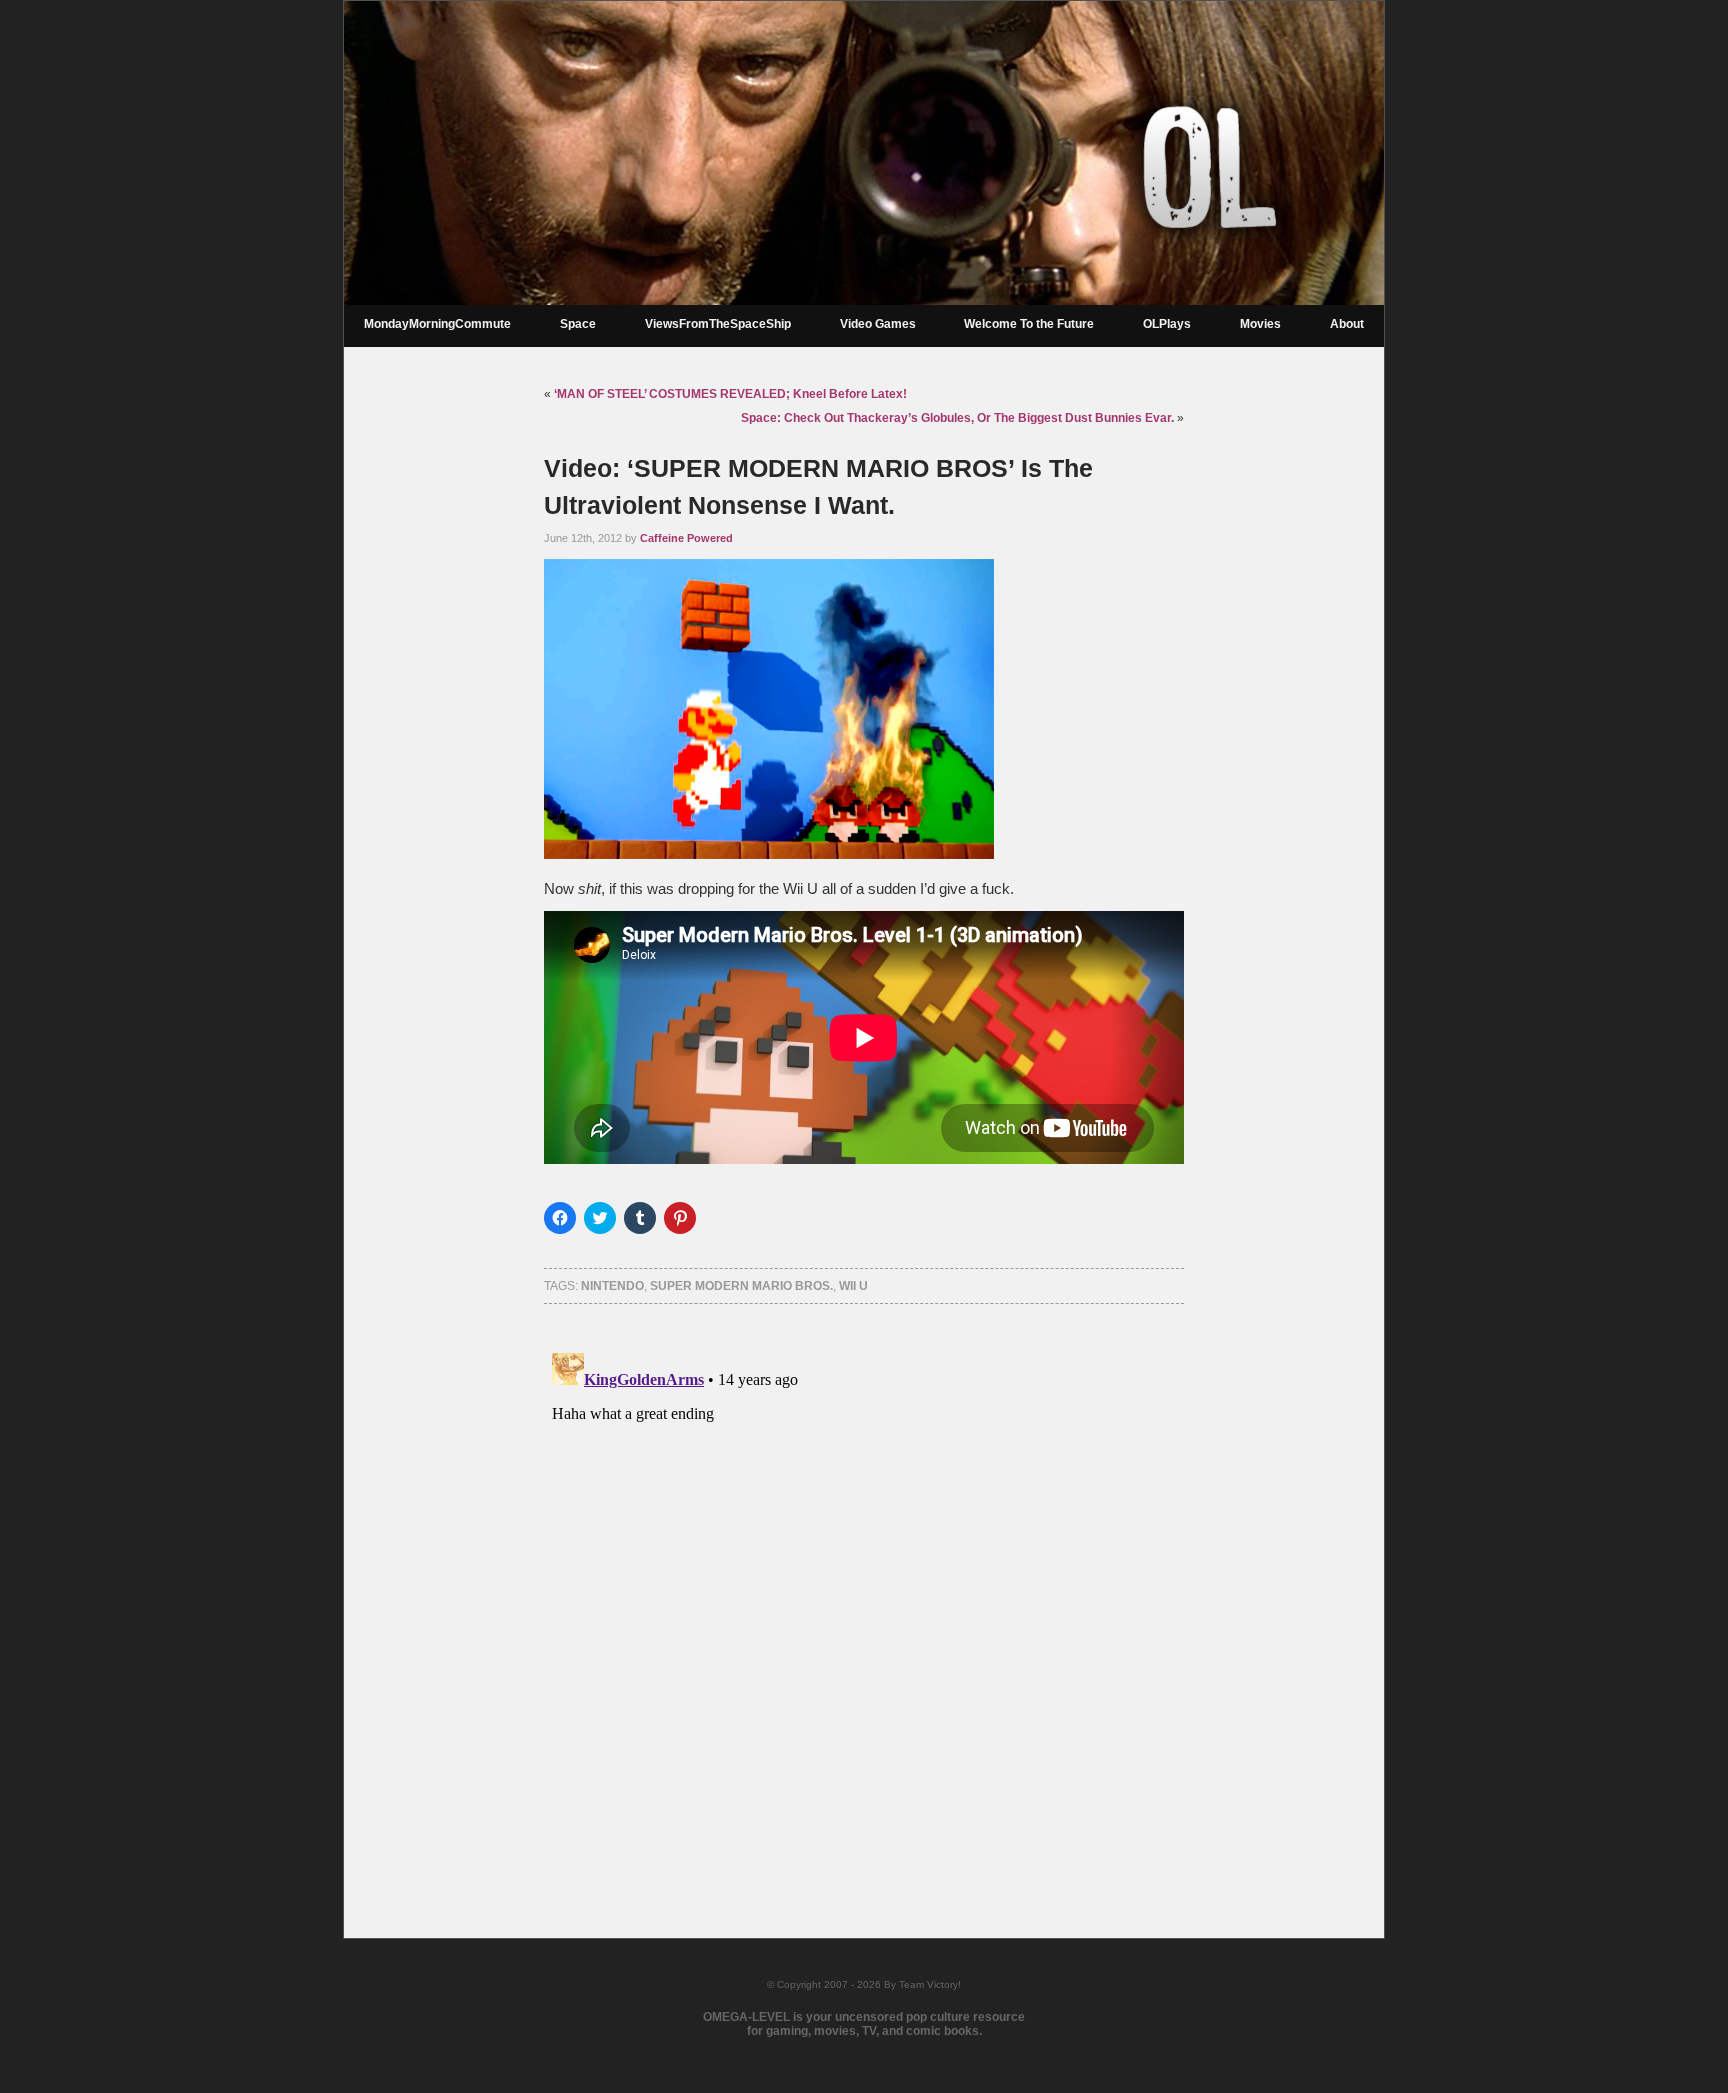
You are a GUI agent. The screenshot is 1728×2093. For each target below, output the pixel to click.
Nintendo (612, 1286)
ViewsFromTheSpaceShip (718, 324)
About (1347, 324)
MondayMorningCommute (437, 324)
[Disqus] (864, 1595)
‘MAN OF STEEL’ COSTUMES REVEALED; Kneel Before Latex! (730, 394)
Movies (1260, 324)
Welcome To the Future (1029, 324)
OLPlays (1167, 324)
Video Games (878, 324)
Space (578, 324)
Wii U (853, 1286)
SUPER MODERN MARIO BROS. (741, 1286)
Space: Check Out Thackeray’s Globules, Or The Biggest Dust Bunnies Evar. (957, 418)
